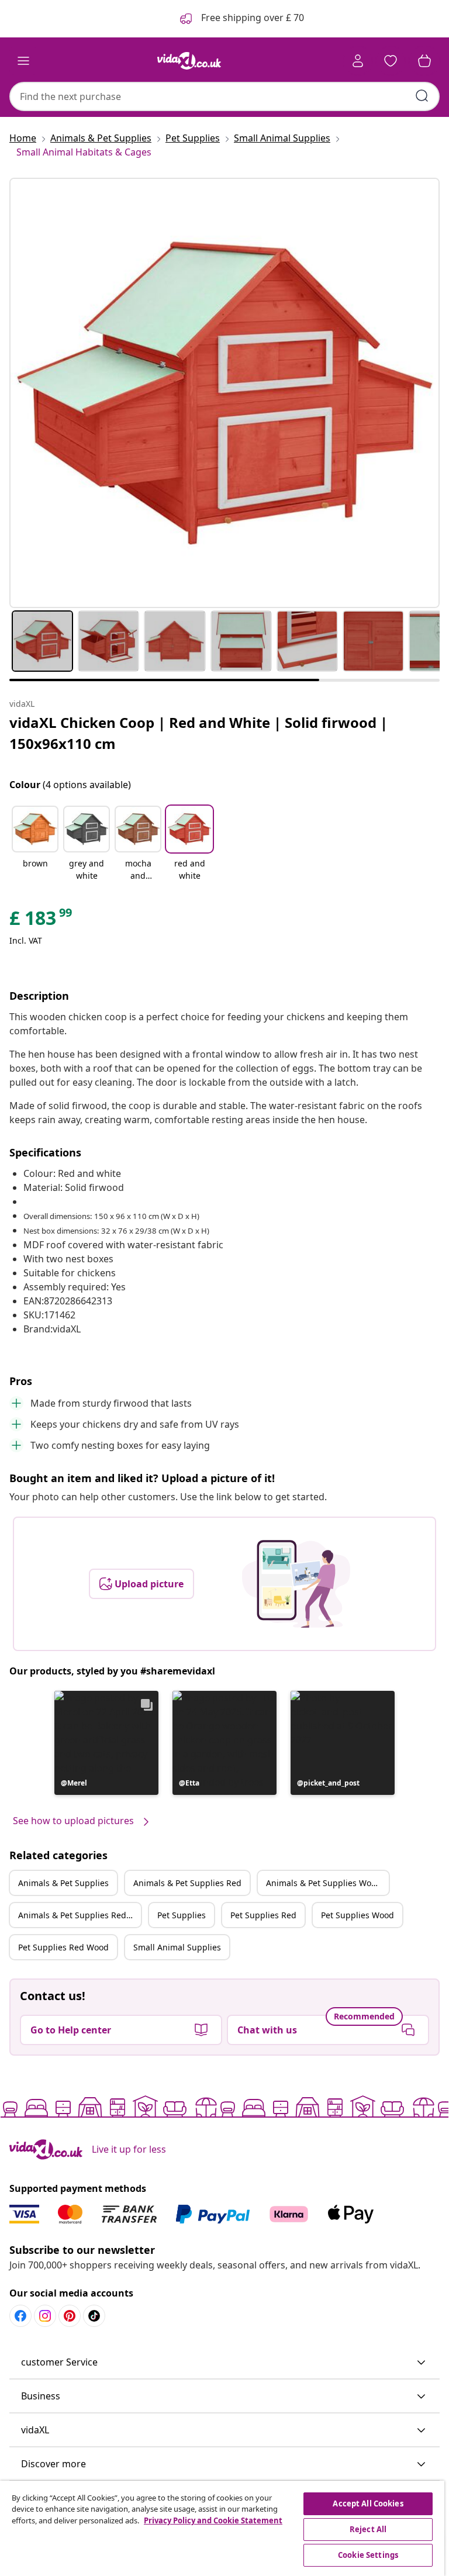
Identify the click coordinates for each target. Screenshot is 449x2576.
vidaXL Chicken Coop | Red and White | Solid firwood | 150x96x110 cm (198, 733)
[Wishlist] (391, 61)
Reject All (368, 2529)
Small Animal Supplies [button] (177, 1947)
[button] (35, 844)
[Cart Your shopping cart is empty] (424, 61)
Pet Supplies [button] (182, 1915)
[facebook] (20, 2316)
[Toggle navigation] (23, 61)
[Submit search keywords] (422, 96)
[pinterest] (70, 2316)
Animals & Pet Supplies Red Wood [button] (80, 1915)
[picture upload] (296, 1584)
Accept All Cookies (368, 2504)
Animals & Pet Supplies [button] (63, 1883)
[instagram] (45, 2316)
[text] (42, 921)
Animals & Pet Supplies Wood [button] (324, 1883)
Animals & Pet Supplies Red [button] (187, 1883)
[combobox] (224, 96)
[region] (222, 2528)
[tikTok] (94, 2316)
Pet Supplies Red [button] (263, 1915)
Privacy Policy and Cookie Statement (213, 2520)
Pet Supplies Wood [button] (358, 1915)
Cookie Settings (368, 2555)
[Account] (358, 61)
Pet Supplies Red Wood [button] (63, 1947)
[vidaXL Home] (189, 61)
